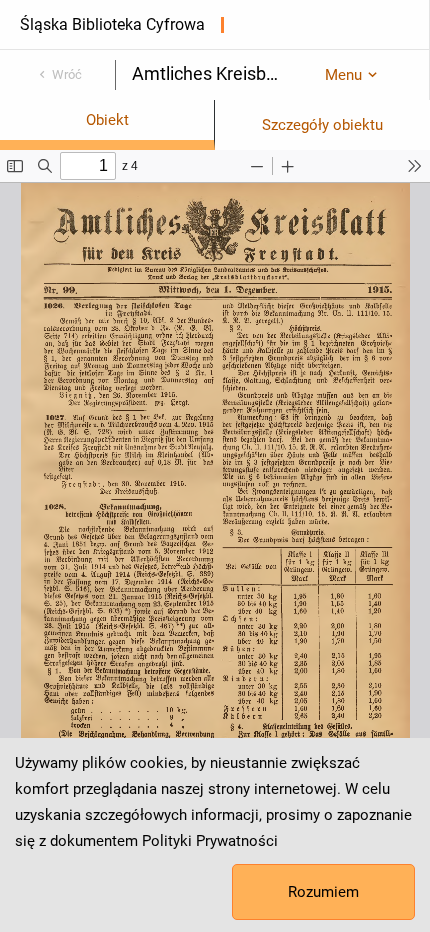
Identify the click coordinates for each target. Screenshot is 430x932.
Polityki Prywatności (210, 841)
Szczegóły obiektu (322, 125)
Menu (343, 75)
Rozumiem (323, 892)
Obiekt (107, 120)
